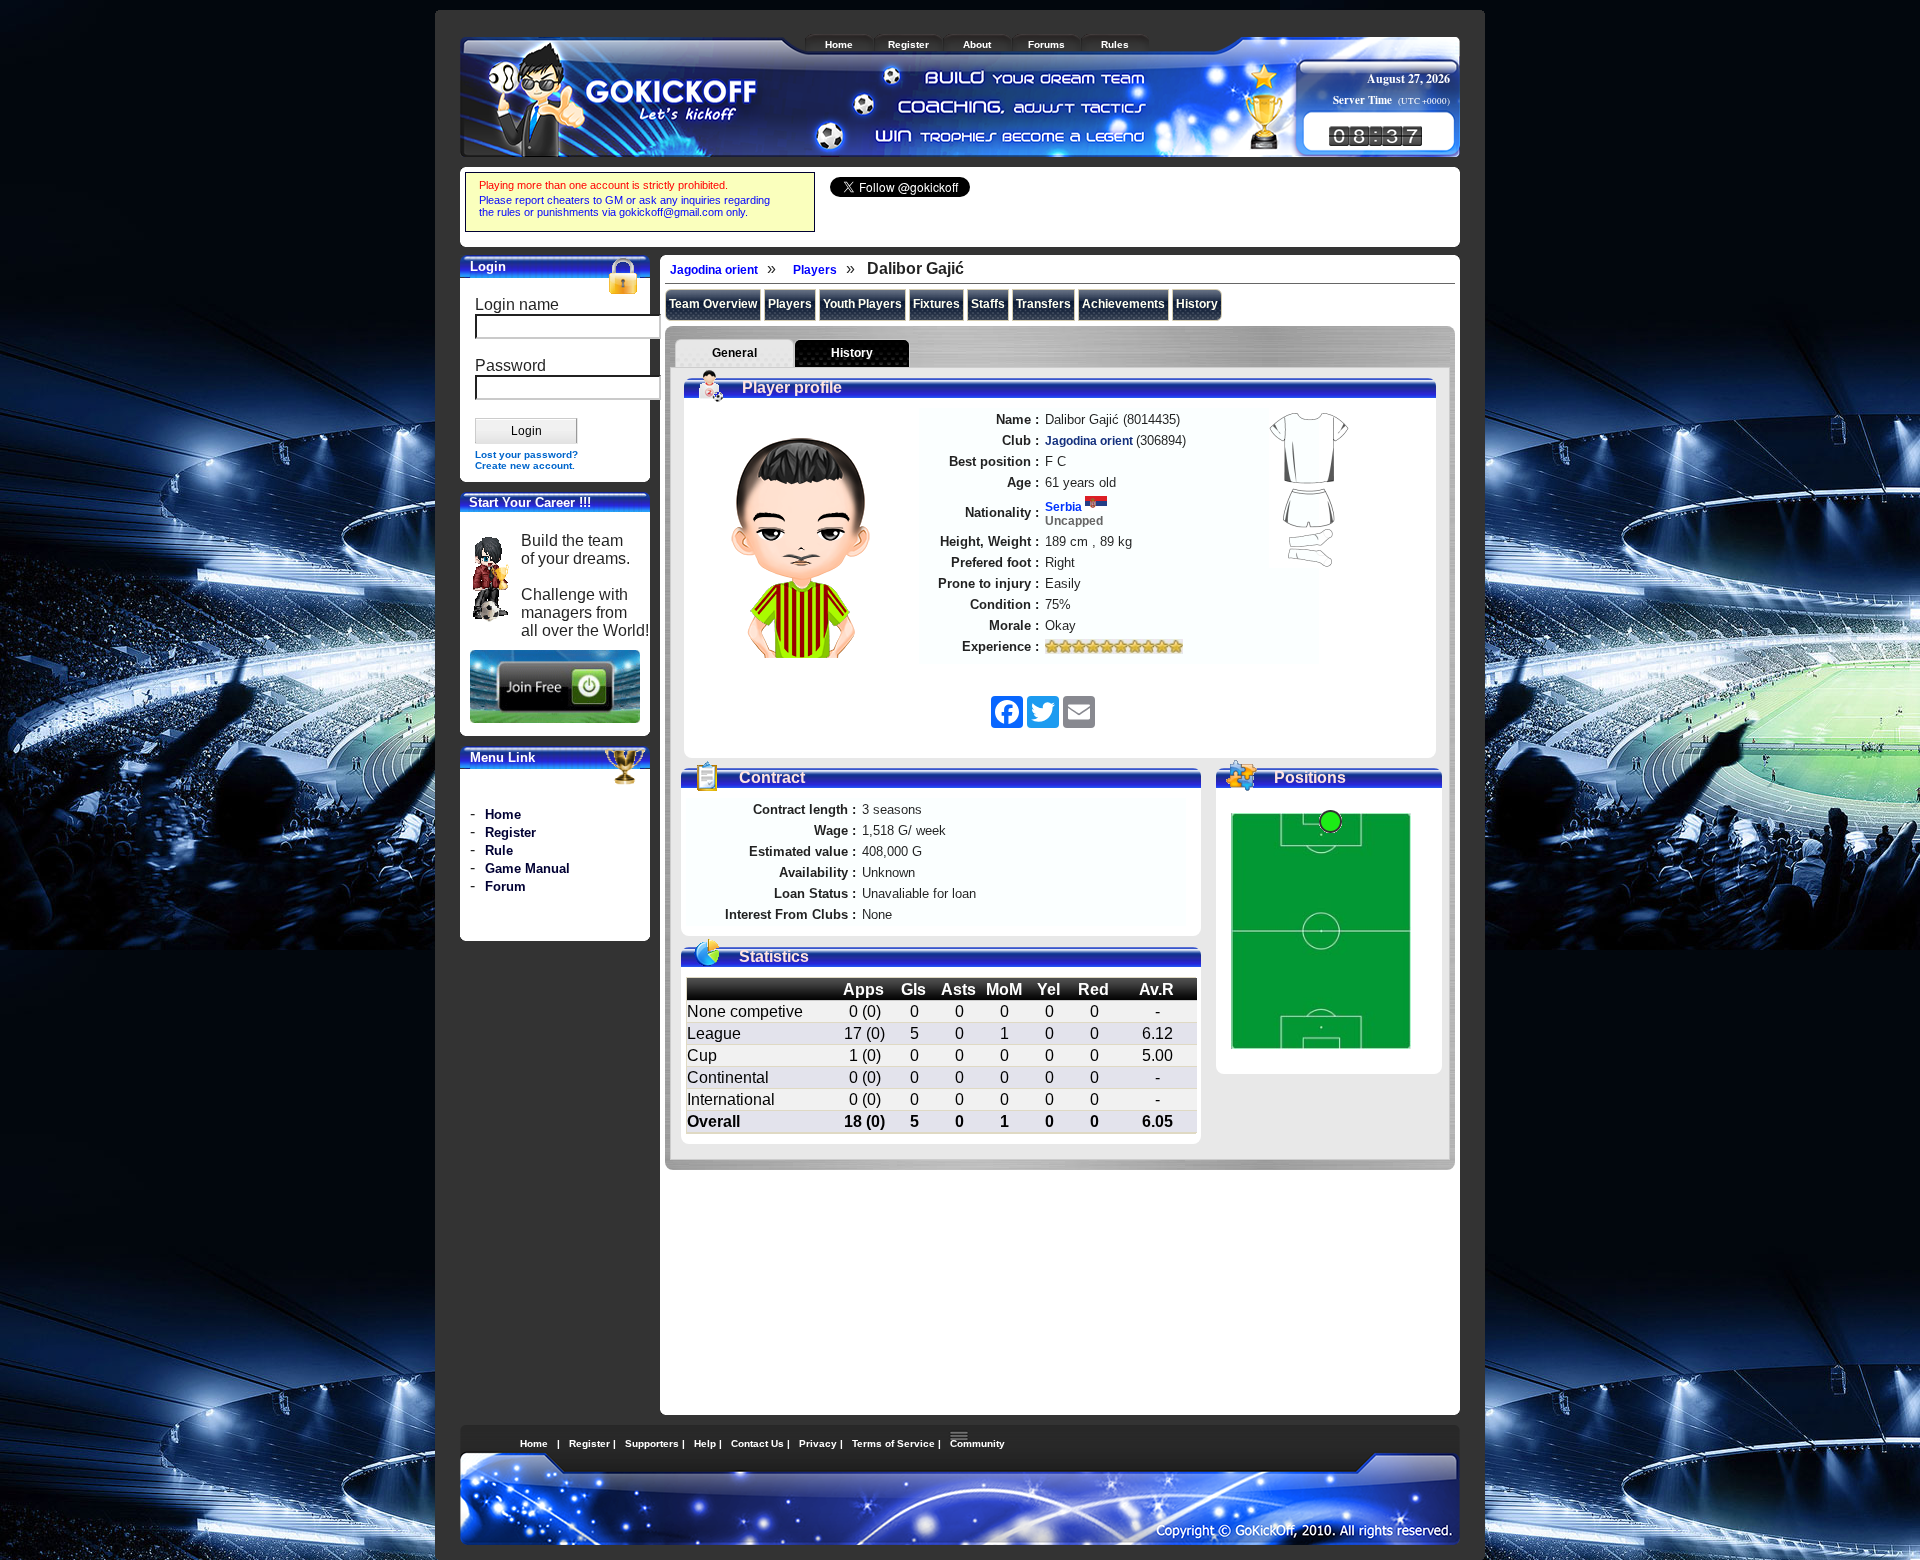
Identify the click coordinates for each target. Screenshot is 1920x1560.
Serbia (1065, 507)
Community (977, 1443)
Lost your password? (526, 454)
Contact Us (757, 1443)
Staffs (988, 304)
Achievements (1123, 304)
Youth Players (862, 304)
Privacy (818, 1443)
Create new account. (525, 465)
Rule (499, 850)
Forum (505, 886)
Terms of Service (893, 1443)
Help (705, 1443)
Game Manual (527, 868)
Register (510, 832)
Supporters (652, 1443)
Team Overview (713, 304)
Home (503, 814)
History (1197, 304)
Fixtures (936, 304)
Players (815, 270)
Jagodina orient (714, 270)
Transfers (1043, 304)
